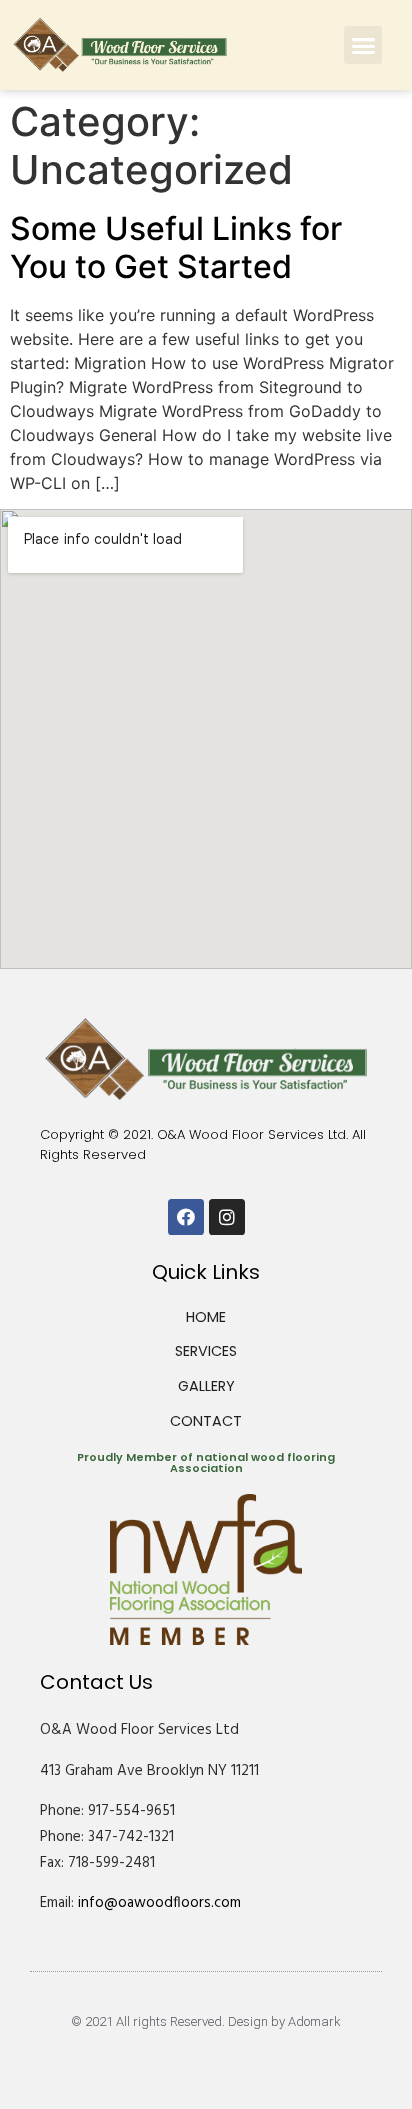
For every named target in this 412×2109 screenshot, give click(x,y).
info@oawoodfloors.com (159, 1903)
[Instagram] (227, 1217)
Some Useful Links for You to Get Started (176, 247)
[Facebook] (186, 1217)
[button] (363, 45)
